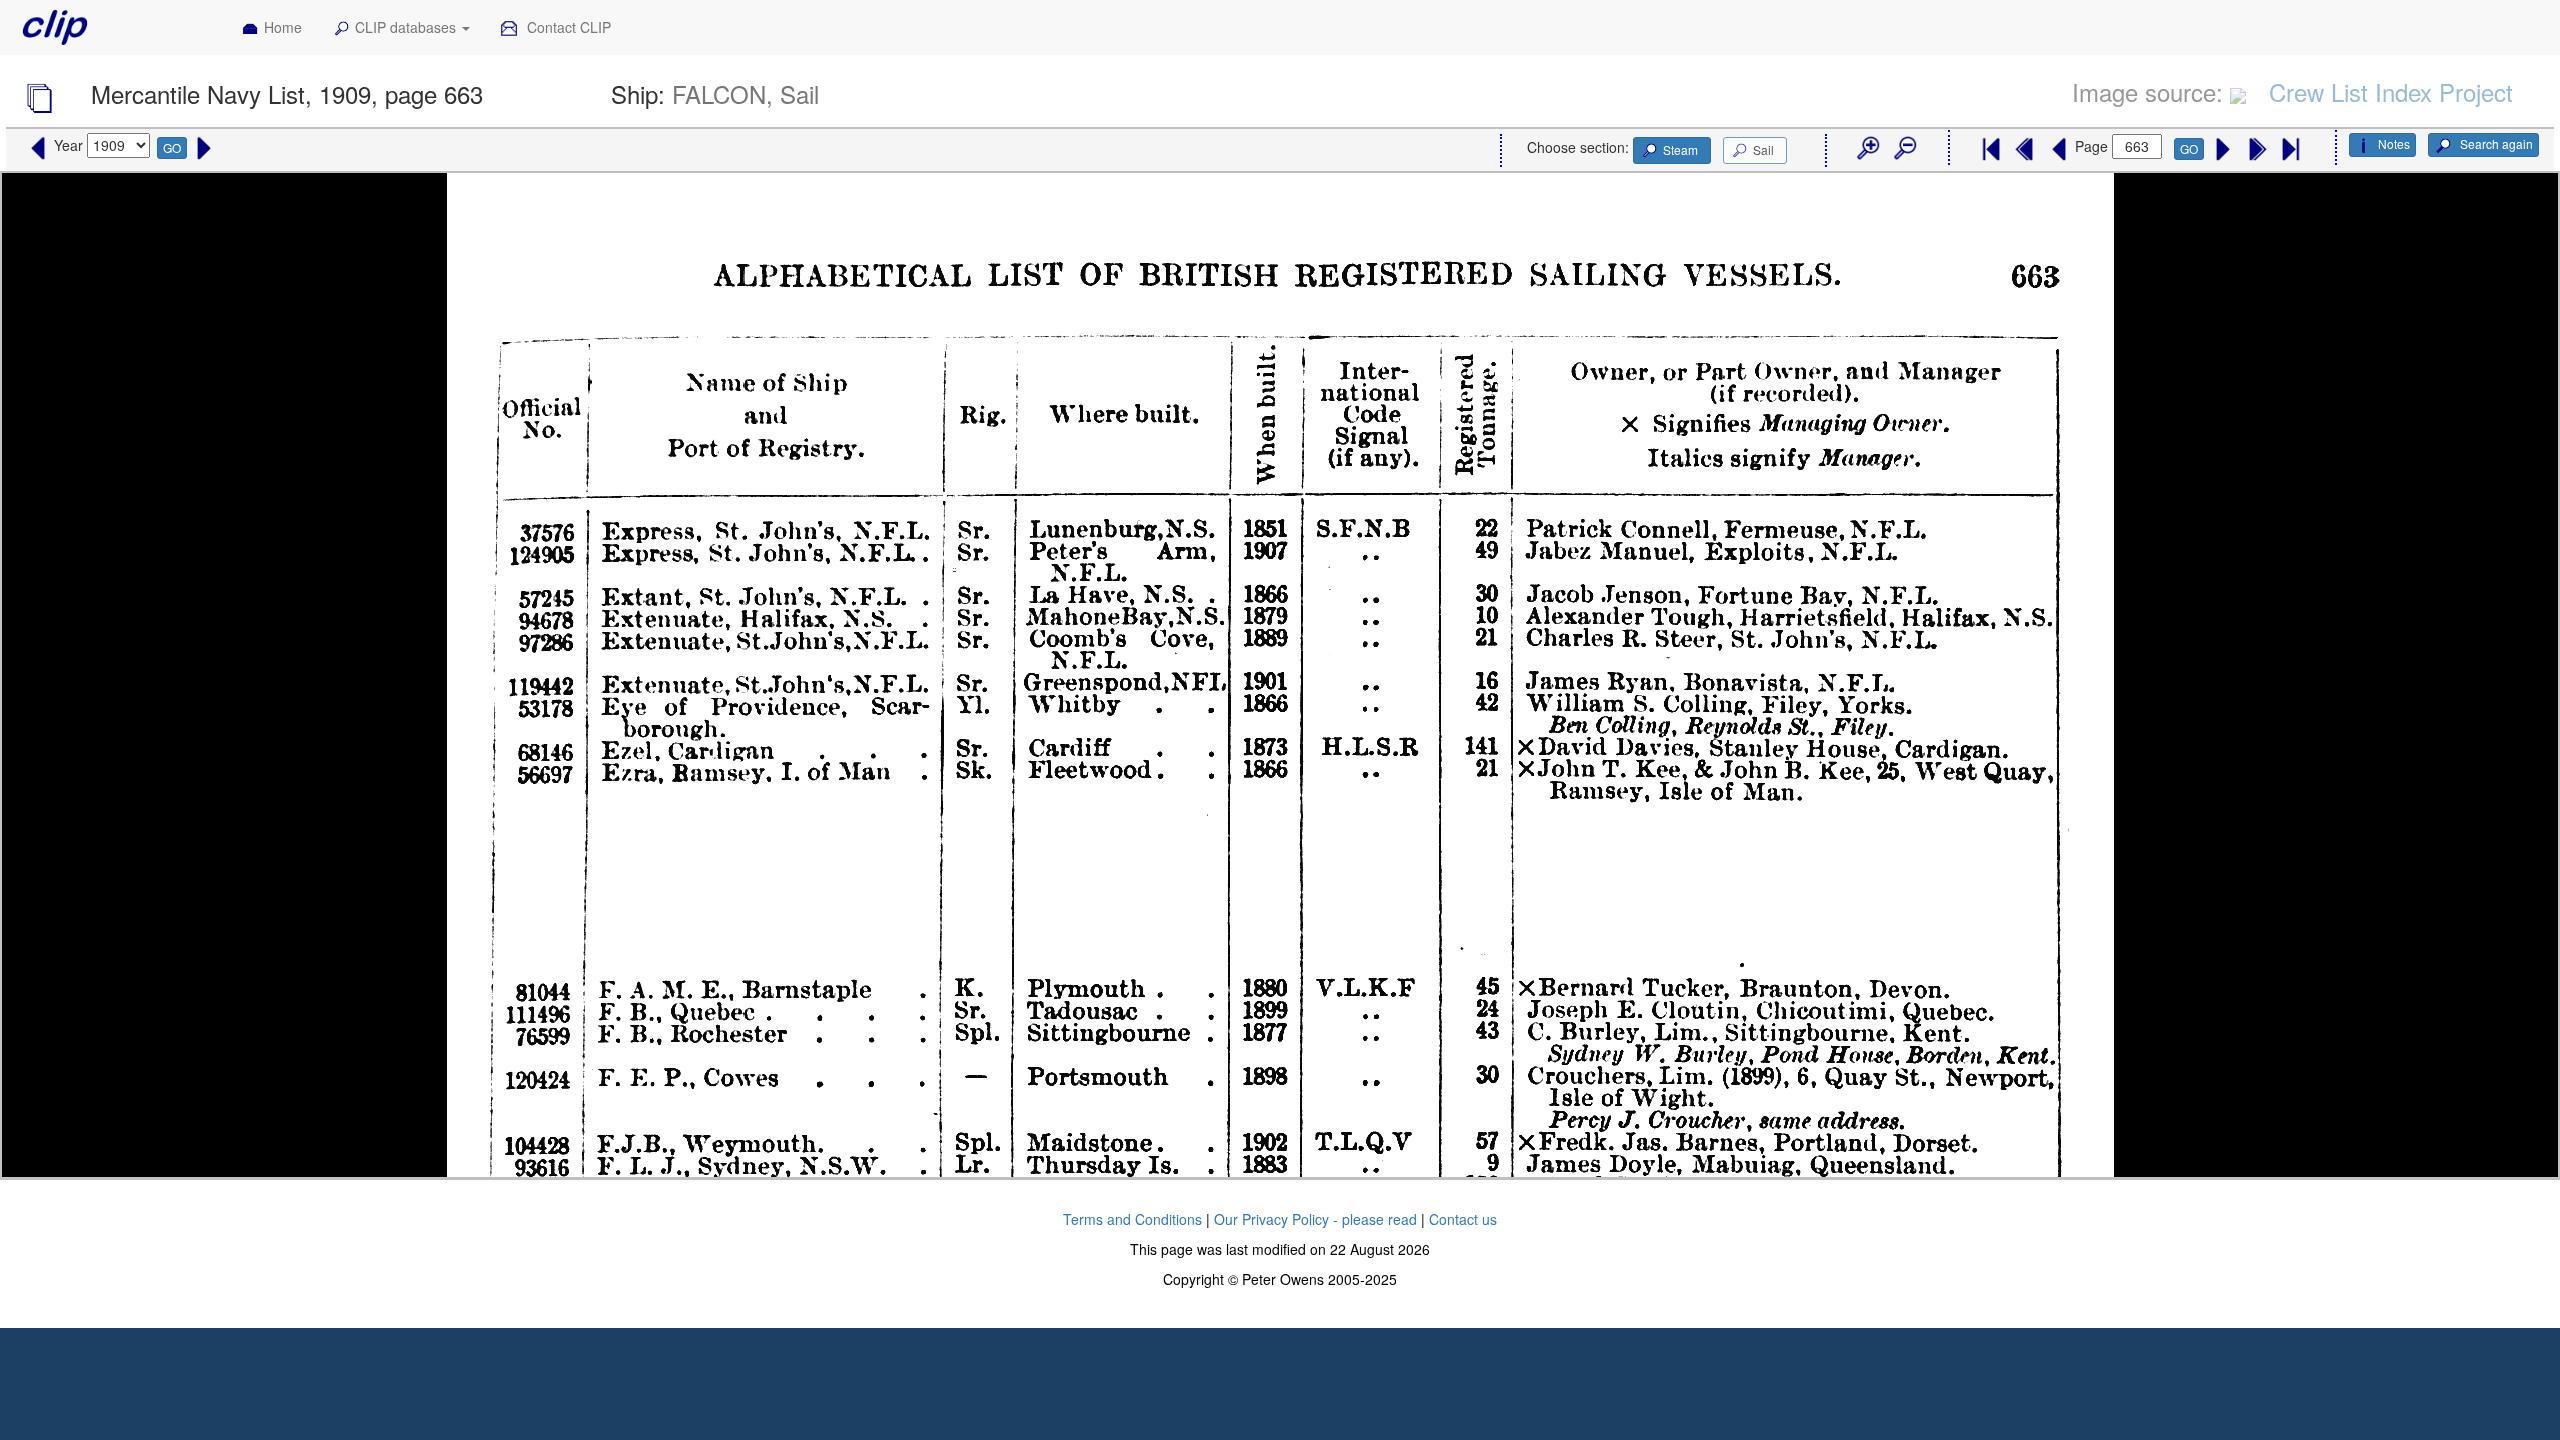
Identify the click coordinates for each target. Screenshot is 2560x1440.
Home (283, 27)
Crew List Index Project (2391, 91)
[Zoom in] (1867, 149)
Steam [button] (1680, 149)
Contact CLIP (567, 27)
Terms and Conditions (1132, 1219)
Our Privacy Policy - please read (1315, 1219)
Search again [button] (2495, 143)
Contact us (1463, 1219)
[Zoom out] (1904, 149)
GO (172, 147)
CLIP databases (407, 27)
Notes (2394, 143)
